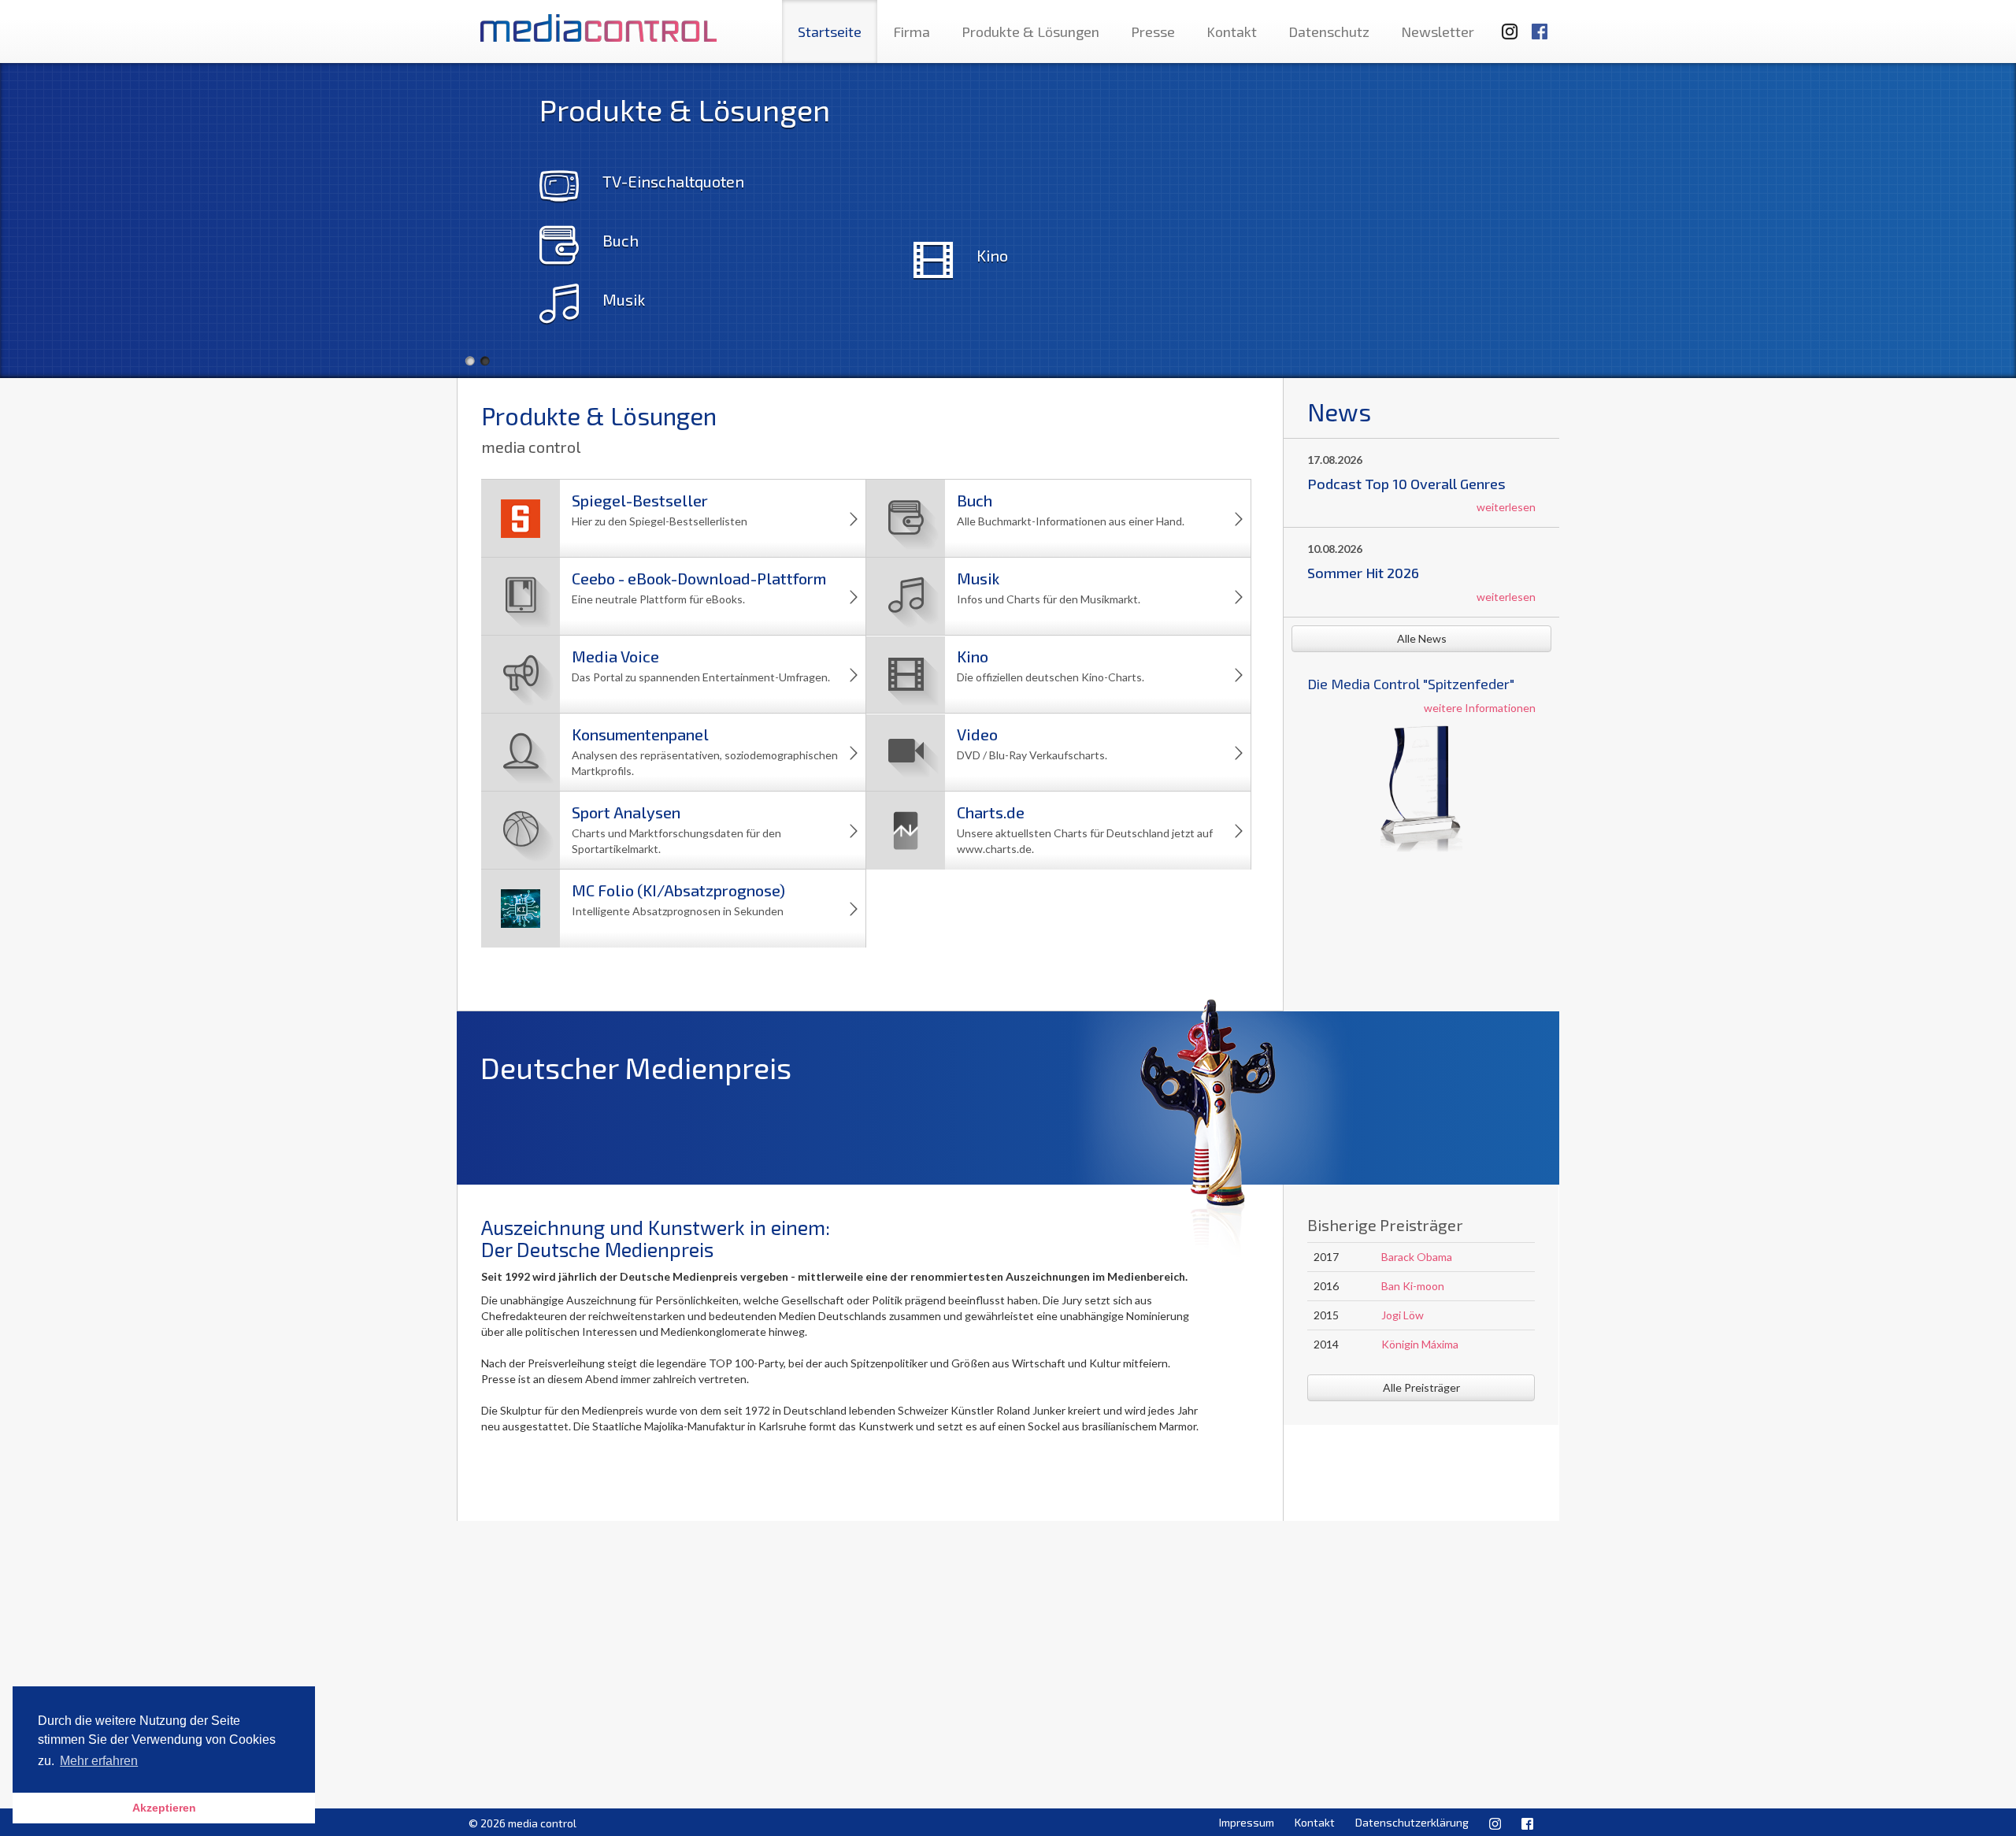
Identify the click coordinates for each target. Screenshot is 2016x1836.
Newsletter (1438, 32)
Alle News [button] (1422, 638)
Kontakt (1232, 32)
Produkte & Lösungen (1030, 32)
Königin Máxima (1420, 1344)
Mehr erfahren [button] (99, 1761)
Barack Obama (1417, 1257)
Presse (1153, 32)
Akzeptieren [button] (164, 1808)
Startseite (830, 32)
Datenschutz (1329, 32)
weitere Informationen (1480, 708)
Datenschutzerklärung (1412, 1822)
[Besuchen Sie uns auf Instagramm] (1505, 24)
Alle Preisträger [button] (1421, 1387)
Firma (912, 32)
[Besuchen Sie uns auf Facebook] (1540, 24)
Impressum (1247, 1822)
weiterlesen (1506, 507)
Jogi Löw (1403, 1315)
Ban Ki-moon (1413, 1286)
